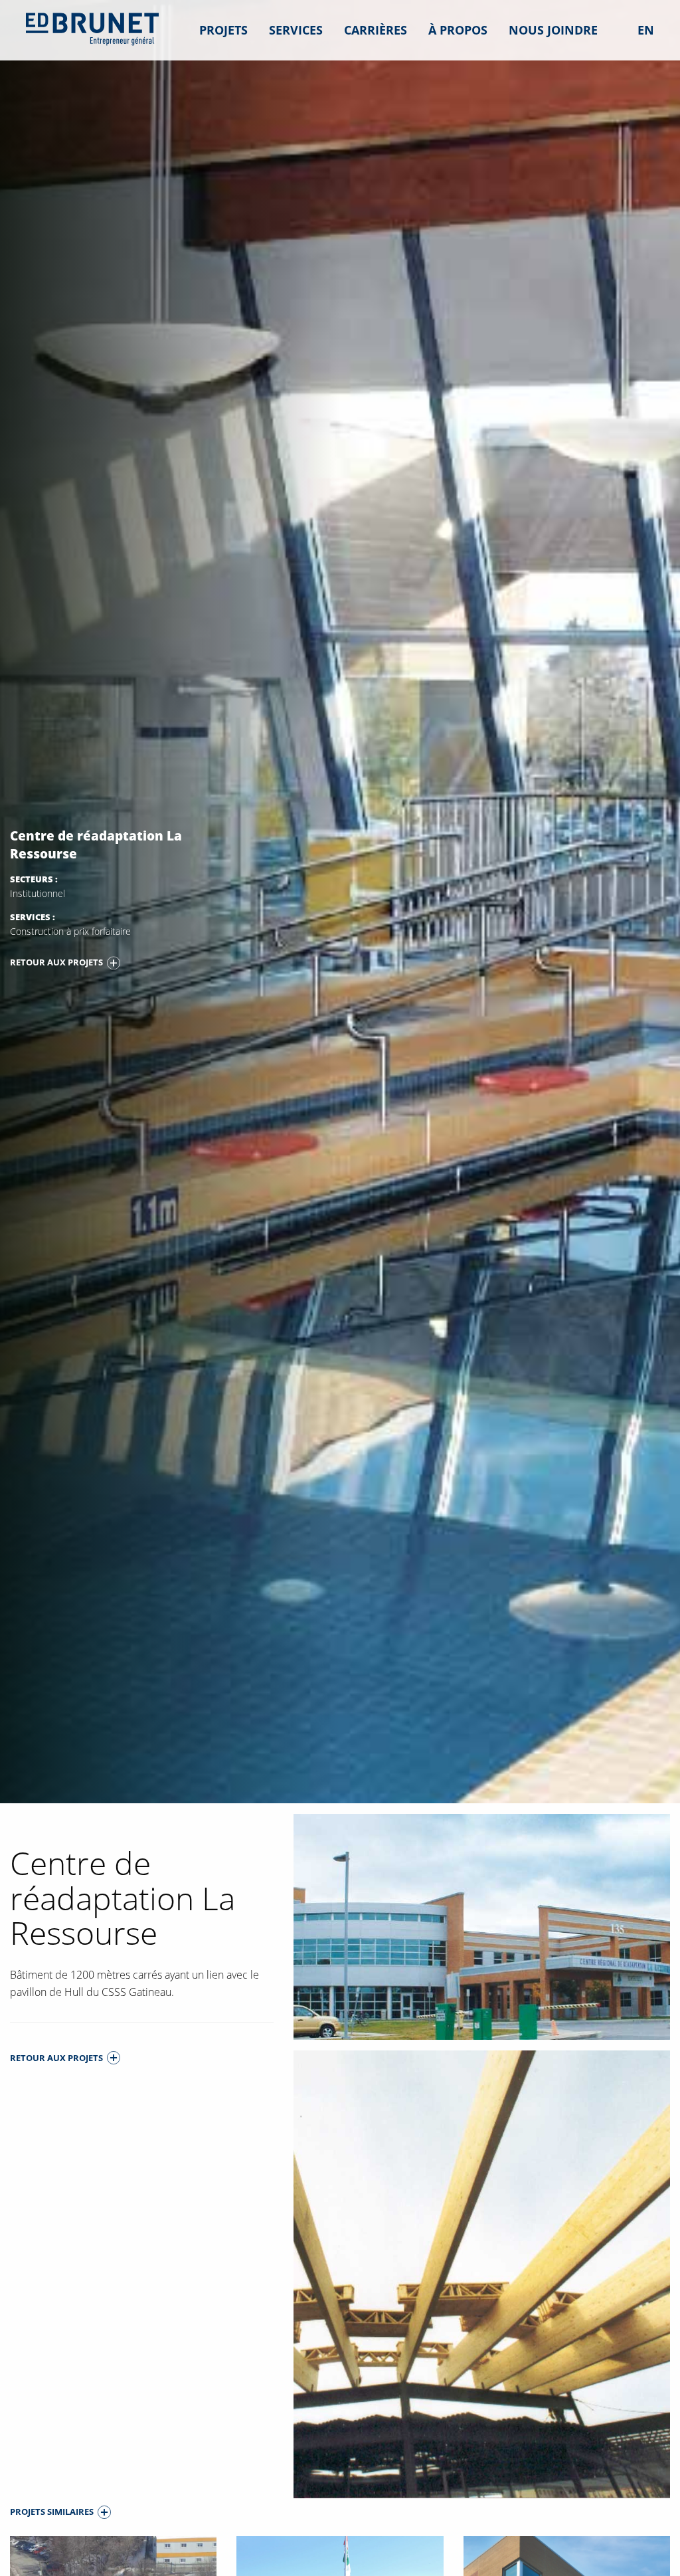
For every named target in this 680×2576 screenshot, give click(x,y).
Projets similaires (52, 2512)
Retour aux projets (56, 962)
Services (296, 30)
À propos (458, 30)
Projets (223, 30)
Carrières (376, 30)
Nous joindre (553, 30)
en (646, 30)
